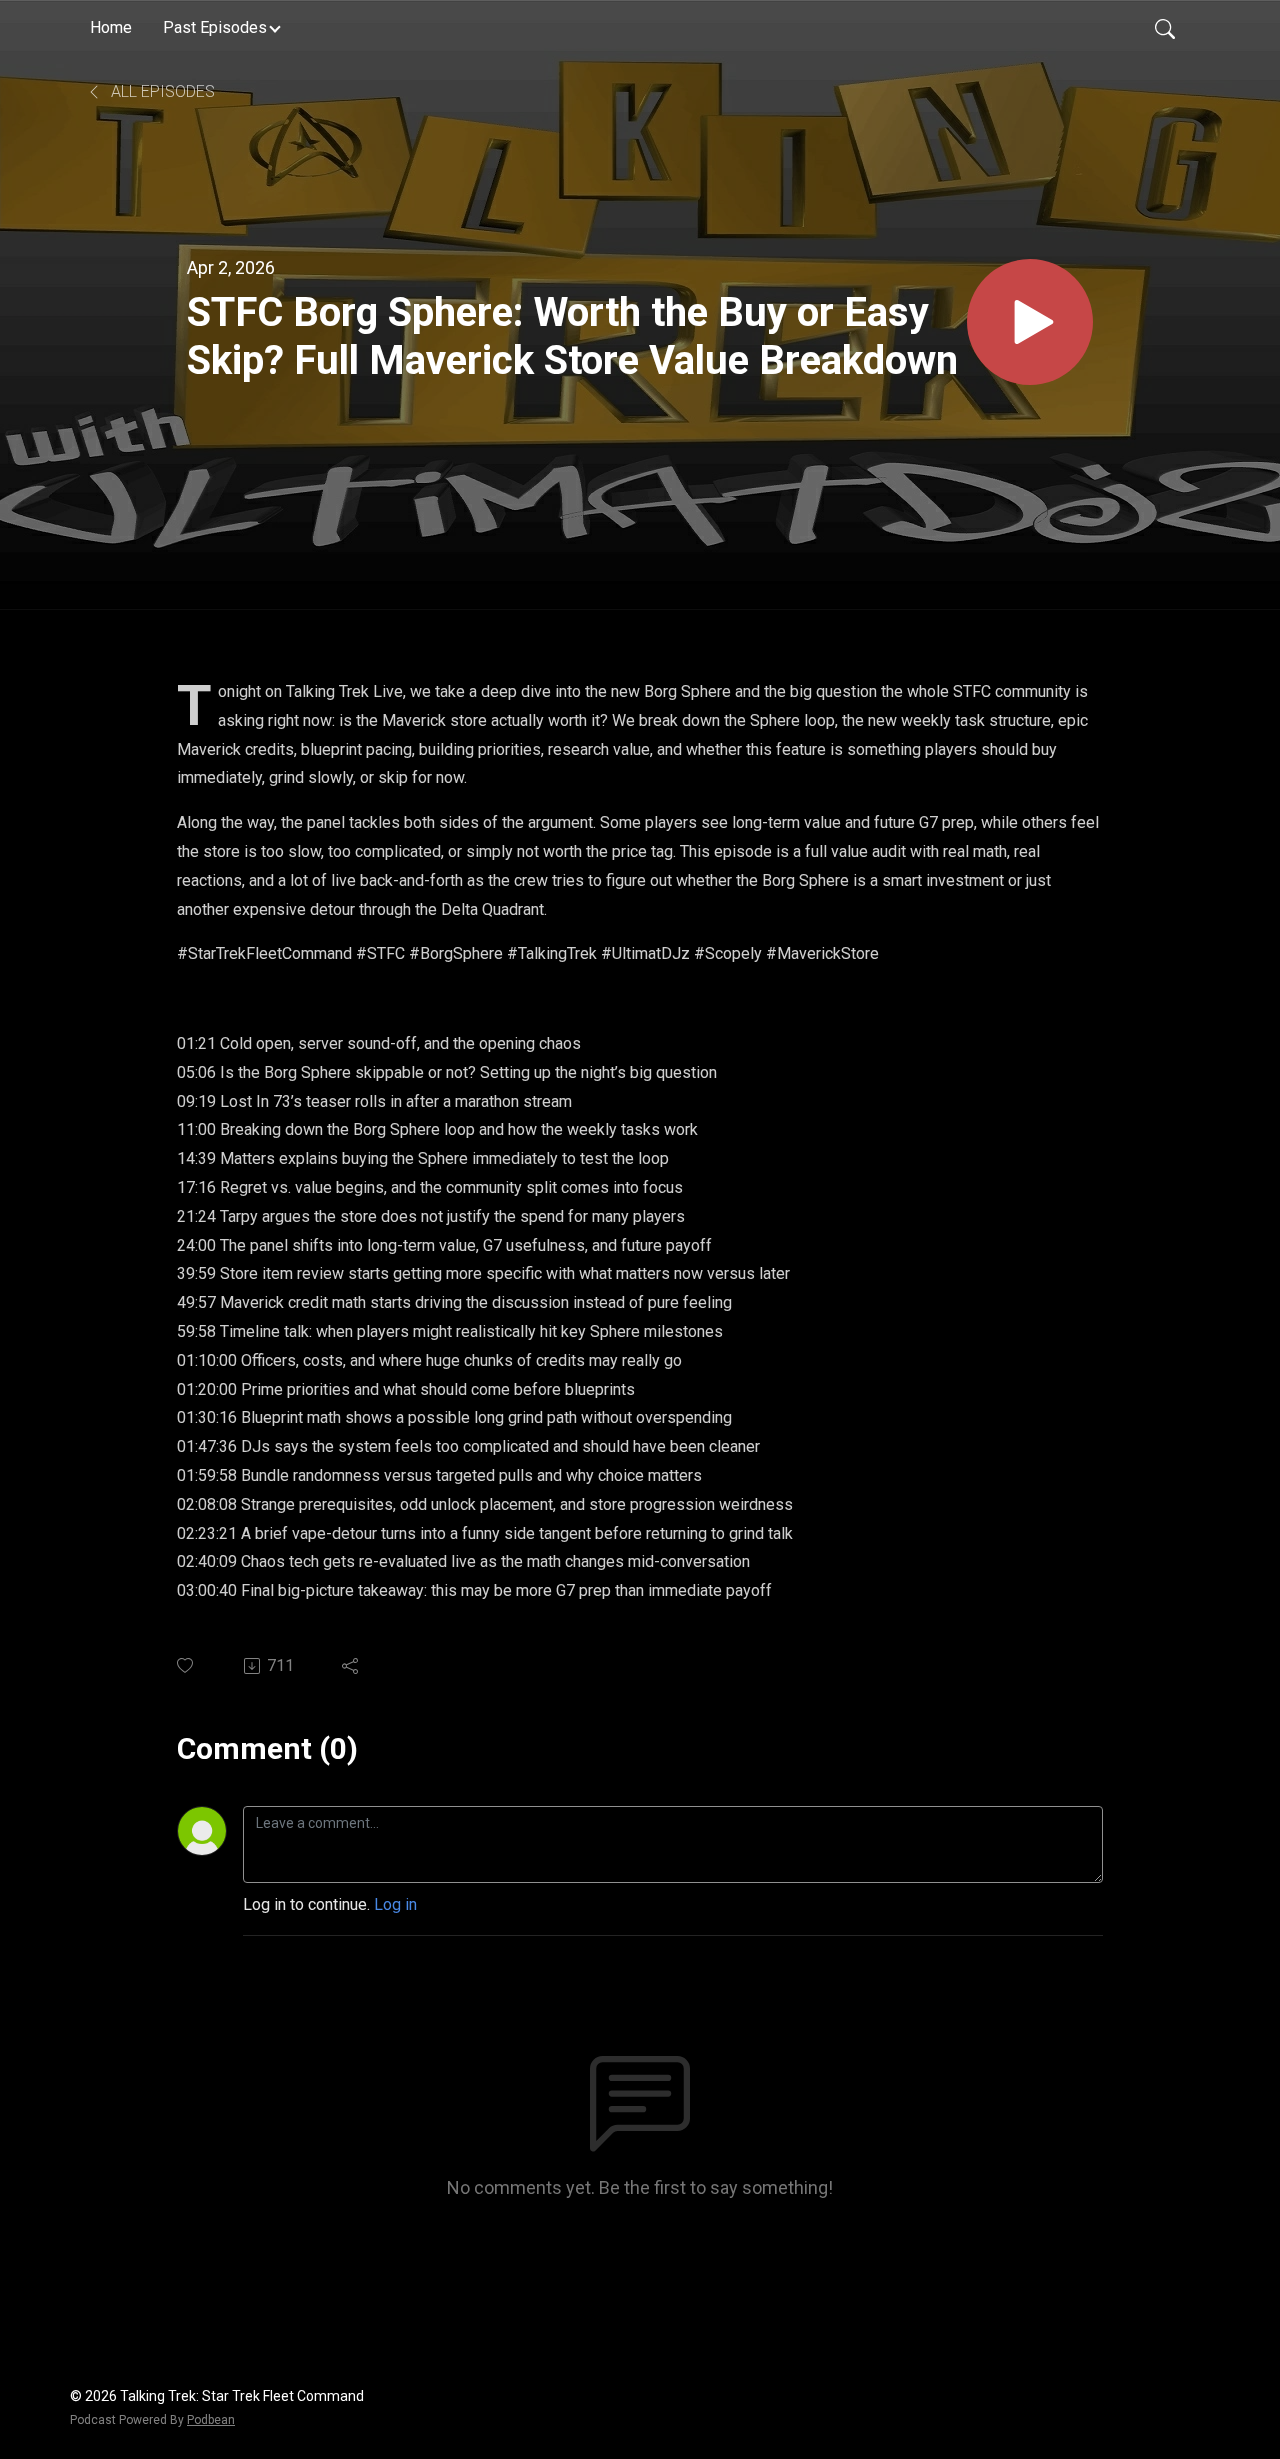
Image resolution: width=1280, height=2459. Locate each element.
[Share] (351, 1666)
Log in (395, 1904)
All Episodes (161, 91)
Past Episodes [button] (215, 27)
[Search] (1165, 28)
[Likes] (186, 1665)
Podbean (211, 2420)
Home (111, 27)
